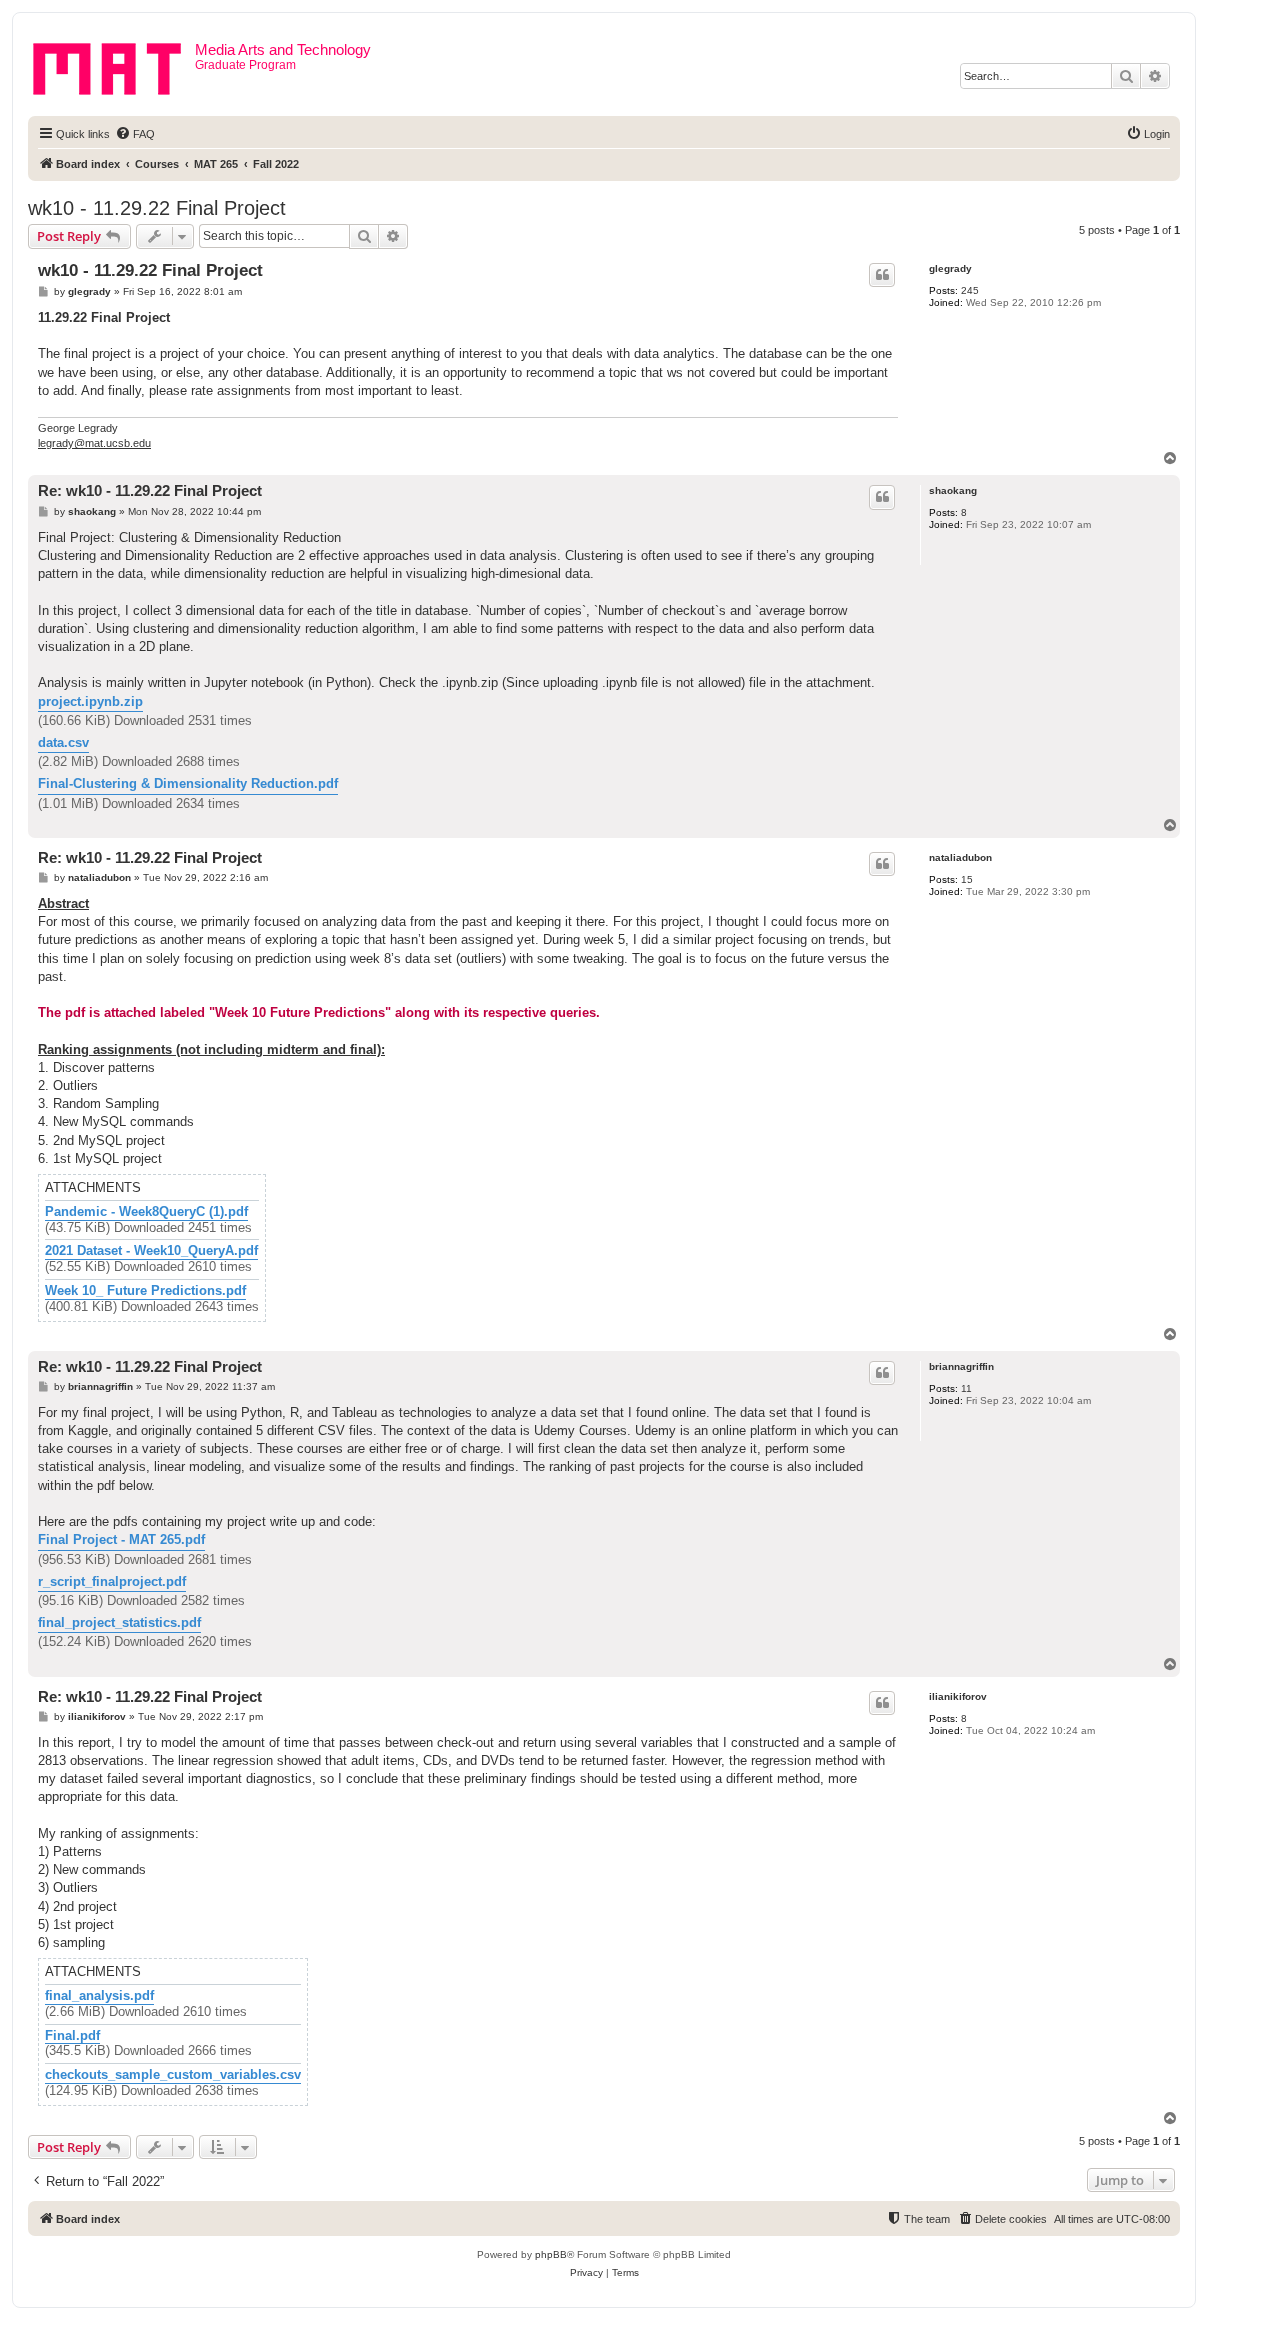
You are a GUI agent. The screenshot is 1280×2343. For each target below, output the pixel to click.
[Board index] (114, 65)
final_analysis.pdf (99, 1996)
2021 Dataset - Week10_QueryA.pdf (151, 1251)
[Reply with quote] (882, 275)
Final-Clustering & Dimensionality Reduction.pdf (188, 783)
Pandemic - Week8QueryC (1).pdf (146, 1212)
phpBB (551, 2254)
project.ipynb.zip (90, 701)
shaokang (953, 490)
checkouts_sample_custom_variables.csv (173, 2075)
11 (966, 1388)
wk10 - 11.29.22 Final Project (157, 208)
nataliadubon (960, 857)
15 (967, 879)
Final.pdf (72, 2036)
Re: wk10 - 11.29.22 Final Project (150, 490)
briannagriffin (961, 1366)
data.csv (63, 742)
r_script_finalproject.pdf (112, 1581)
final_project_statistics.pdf (119, 1622)
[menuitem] (135, 134)
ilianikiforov (958, 1696)
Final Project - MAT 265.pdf (121, 1539)
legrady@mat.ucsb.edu (94, 443)
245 (970, 290)
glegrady (950, 268)
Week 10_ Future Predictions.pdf (145, 1291)
